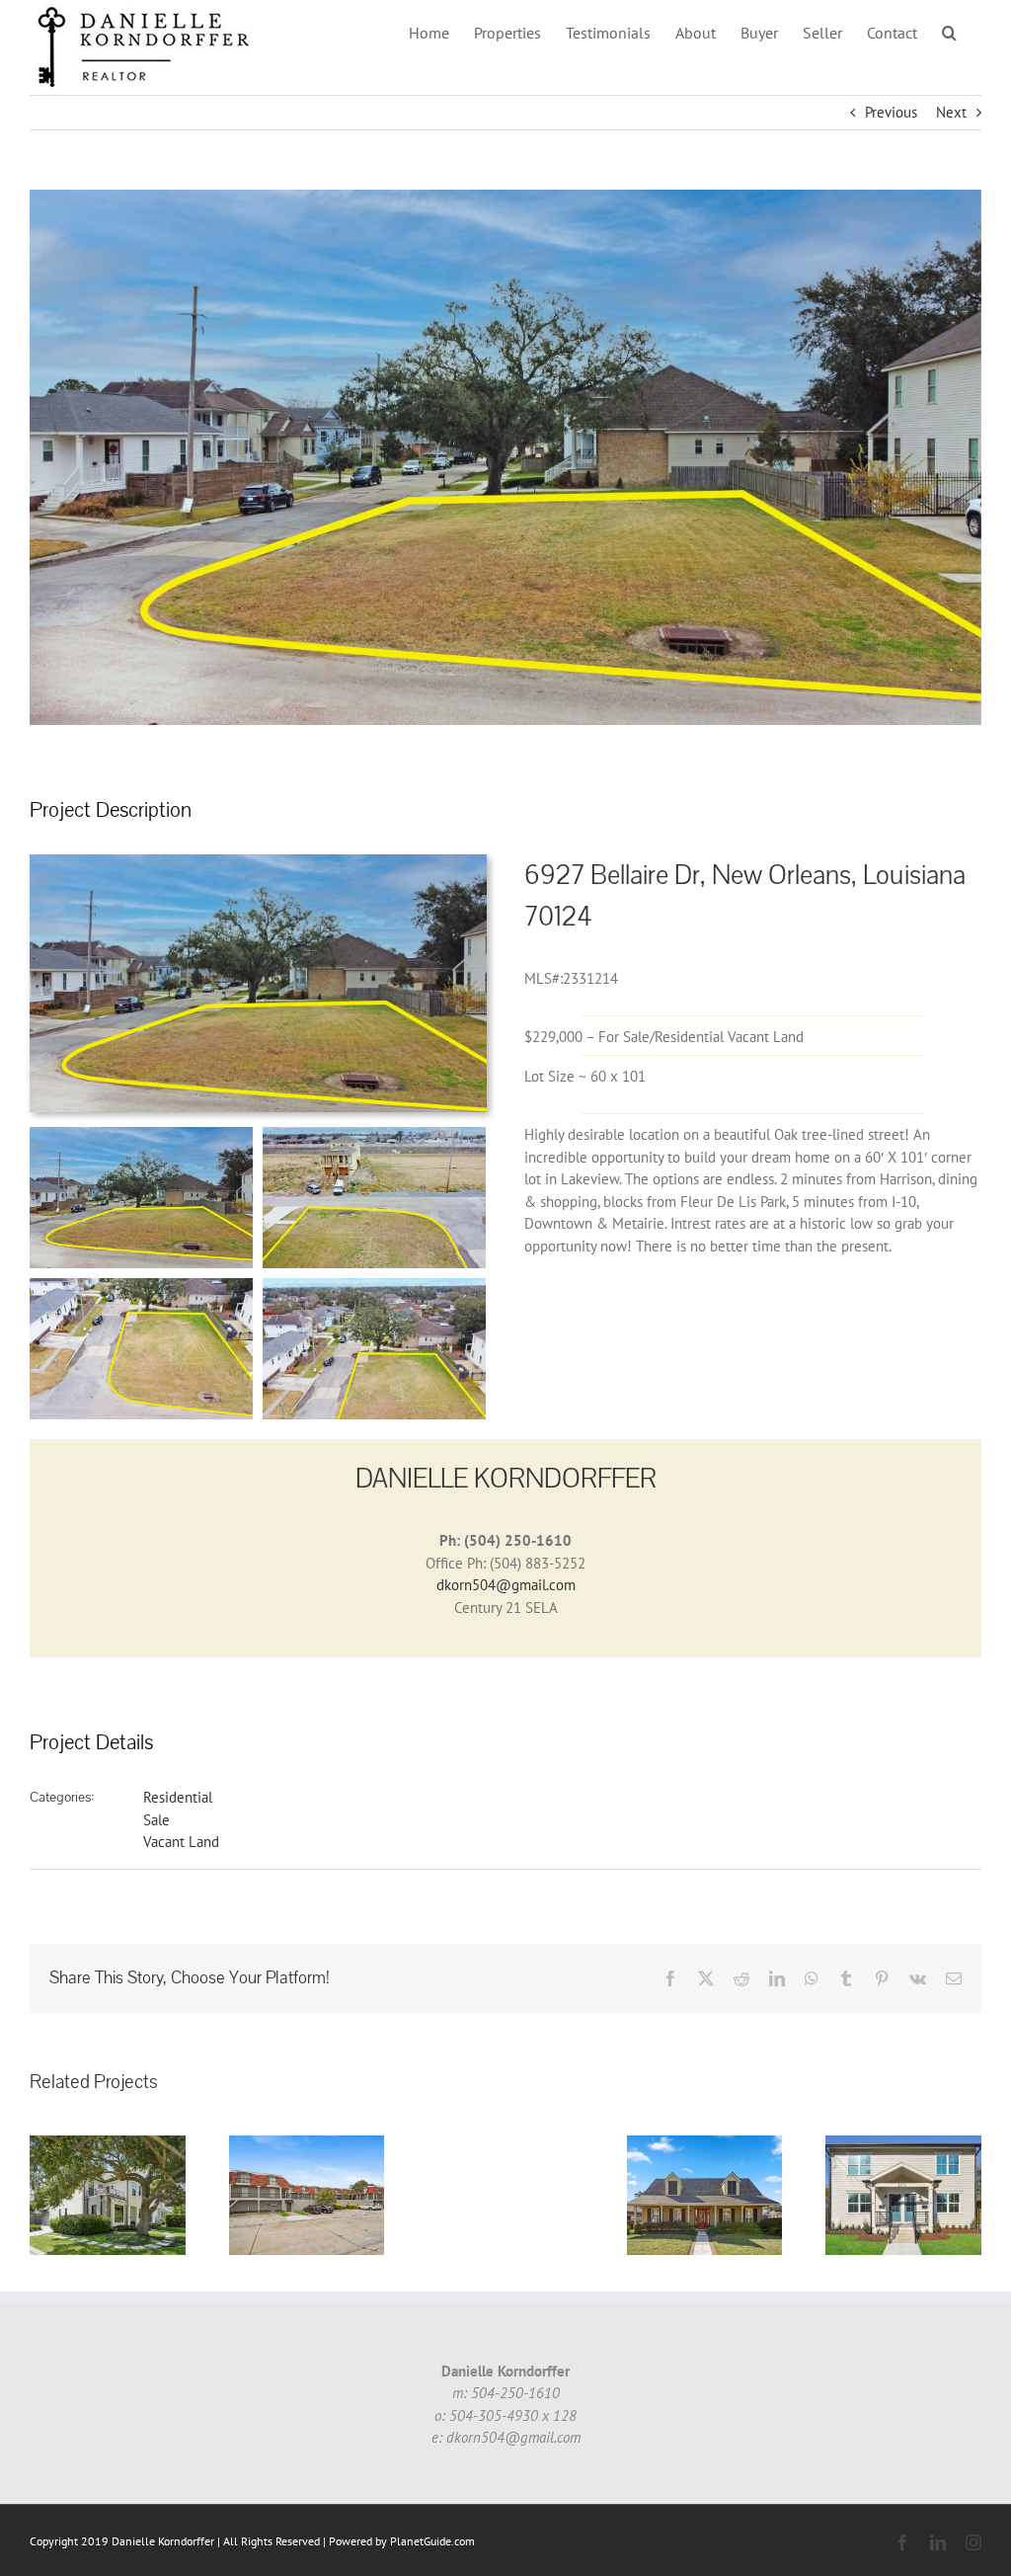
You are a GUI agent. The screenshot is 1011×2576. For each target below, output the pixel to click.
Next (951, 112)
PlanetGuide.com (432, 2541)
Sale (156, 1820)
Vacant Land (181, 1842)
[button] (949, 32)
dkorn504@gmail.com (506, 1585)
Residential (178, 1797)
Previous (891, 112)
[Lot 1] (258, 862)
